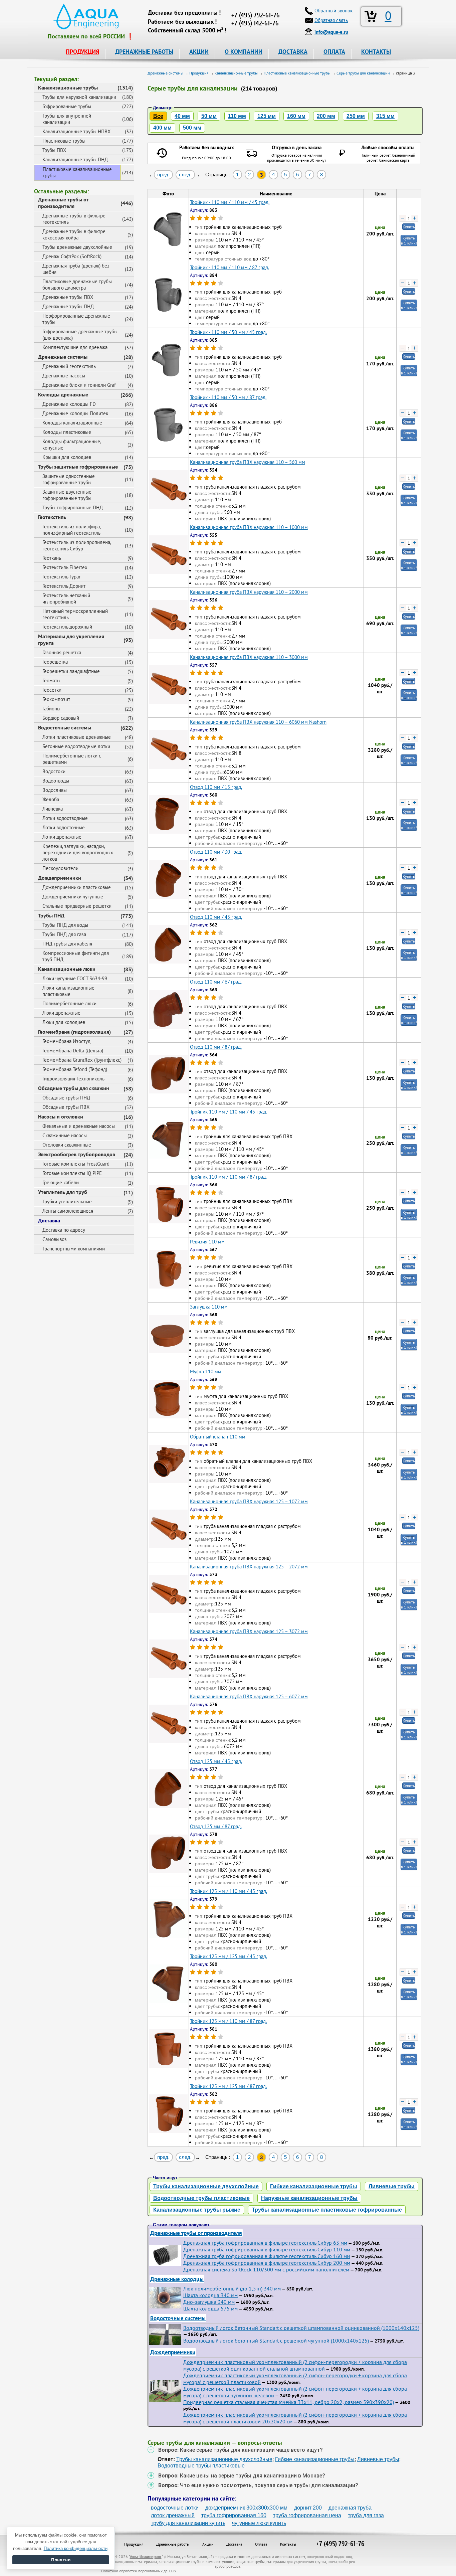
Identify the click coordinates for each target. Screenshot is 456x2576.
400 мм (162, 128)
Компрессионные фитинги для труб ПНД (76, 956)
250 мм (356, 116)
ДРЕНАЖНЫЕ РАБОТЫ (144, 52)
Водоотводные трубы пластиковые (201, 2198)
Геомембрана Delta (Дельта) (73, 1051)
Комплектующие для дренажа (75, 347)
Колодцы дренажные (63, 394)
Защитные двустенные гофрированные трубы (67, 495)
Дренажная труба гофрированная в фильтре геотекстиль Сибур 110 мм (267, 2249)
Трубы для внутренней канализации (67, 119)
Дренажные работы (173, 2544)
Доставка (49, 1220)
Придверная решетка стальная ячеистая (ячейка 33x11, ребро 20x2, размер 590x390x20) (289, 2402)
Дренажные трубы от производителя (63, 203)
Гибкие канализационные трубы (314, 2186)
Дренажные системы (63, 357)
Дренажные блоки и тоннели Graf (79, 385)
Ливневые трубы (392, 2186)
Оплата (261, 2544)
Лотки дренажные (62, 837)
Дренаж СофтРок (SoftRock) (72, 256)
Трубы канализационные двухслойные (206, 2186)
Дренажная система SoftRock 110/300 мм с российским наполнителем (266, 2269)
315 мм (385, 116)
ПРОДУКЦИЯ (82, 52)
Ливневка (53, 809)
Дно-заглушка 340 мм (209, 2302)
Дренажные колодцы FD (69, 404)
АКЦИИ (199, 52)
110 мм (237, 116)
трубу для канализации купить (188, 2523)
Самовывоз (55, 1239)
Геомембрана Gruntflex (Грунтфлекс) (82, 1060)
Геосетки (52, 690)
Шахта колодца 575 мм (210, 2308)
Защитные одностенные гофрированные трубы (69, 479)
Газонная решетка (62, 652)
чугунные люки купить (259, 2523)
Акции (208, 2544)
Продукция (134, 2544)
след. (185, 175)
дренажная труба (350, 2508)
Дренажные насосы (64, 376)
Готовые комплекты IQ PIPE (72, 1173)
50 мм (209, 116)
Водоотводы (56, 781)
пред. (163, 175)
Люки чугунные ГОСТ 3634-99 (75, 978)
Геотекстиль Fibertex (65, 567)
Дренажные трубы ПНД (68, 306)
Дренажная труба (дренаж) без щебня (76, 269)
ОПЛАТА (334, 52)
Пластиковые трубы (64, 141)
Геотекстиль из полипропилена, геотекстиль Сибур (77, 545)
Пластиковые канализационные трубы (77, 172)
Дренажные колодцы (177, 2279)
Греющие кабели (61, 1182)
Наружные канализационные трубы (309, 2198)
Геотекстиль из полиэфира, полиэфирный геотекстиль (72, 530)
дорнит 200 (308, 2508)
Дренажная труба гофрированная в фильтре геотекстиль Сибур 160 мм (267, 2256)
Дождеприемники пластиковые (77, 887)
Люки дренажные (61, 1013)
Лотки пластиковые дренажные (77, 737)
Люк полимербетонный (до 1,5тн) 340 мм (232, 2288)
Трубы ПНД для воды (65, 925)
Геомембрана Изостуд (66, 1041)
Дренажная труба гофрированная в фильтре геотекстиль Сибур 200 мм (267, 2263)
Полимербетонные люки (69, 1003)
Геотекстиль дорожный (67, 627)
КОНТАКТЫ (376, 52)
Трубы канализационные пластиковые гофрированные (327, 2210)
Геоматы (51, 680)
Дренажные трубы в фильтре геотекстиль (74, 219)
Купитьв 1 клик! (409, 240)
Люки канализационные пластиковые (68, 991)
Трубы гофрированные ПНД (73, 507)
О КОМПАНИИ (244, 52)
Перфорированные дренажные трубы (76, 319)
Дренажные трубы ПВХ (68, 297)
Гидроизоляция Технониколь (73, 1079)
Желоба (51, 799)
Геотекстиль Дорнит (64, 586)
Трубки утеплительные (67, 1201)
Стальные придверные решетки (77, 906)
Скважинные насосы (65, 1135)
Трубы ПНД (51, 915)
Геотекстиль (52, 517)
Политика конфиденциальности (76, 2548)
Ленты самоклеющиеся (68, 1211)
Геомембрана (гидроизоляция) (74, 1032)
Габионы (51, 709)
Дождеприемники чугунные (73, 897)
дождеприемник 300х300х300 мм (246, 2508)
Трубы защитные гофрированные (78, 467)
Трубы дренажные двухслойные (77, 247)
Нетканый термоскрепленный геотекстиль (75, 614)
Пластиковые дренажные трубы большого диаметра (77, 285)
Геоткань (52, 558)
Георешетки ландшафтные (71, 671)
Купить (409, 227)
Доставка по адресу (64, 1230)
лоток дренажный (173, 2515)
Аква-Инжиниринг (146, 2556)
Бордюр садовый (61, 718)
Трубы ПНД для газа (64, 934)
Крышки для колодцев (67, 457)
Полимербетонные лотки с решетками (72, 759)
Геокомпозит (56, 699)
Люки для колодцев (64, 1022)
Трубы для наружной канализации (79, 97)
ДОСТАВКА (293, 52)
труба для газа (366, 2515)
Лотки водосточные (64, 827)
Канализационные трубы (68, 88)
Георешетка (55, 662)
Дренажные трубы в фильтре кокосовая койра (74, 234)
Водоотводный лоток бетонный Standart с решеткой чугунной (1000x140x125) (276, 2341)
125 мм (267, 116)
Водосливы (55, 790)
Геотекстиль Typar (61, 577)
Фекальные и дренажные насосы (79, 1126)
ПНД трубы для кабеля (67, 944)
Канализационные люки (67, 969)
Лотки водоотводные (65, 818)
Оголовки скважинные (67, 1145)
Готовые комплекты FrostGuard (76, 1164)
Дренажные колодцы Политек (75, 413)
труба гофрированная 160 (234, 2515)
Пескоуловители (60, 868)
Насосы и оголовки (61, 1117)
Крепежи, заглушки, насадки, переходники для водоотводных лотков (78, 852)
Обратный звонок (333, 11)
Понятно (61, 2560)
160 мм (296, 116)
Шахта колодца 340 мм (210, 2295)
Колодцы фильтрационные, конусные (72, 445)
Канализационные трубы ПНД (75, 159)
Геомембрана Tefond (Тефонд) (75, 1069)
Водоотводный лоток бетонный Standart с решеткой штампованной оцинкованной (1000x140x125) (301, 2328)
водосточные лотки (175, 2508)
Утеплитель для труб (63, 1192)
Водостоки (54, 771)
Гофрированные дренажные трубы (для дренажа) (80, 335)
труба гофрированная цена (307, 2515)
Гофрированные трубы (67, 106)
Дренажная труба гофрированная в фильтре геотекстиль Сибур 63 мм (265, 2243)
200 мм (326, 116)
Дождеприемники (60, 878)
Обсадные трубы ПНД (66, 1098)
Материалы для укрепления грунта (71, 640)
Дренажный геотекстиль (69, 366)
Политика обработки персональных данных (139, 2571)
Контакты (288, 2544)
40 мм (182, 116)
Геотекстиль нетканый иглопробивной (66, 598)
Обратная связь (331, 20)
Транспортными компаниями (74, 1249)
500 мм (192, 128)
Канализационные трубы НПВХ (76, 131)
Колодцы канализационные (72, 423)
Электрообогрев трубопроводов (77, 1154)
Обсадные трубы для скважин (74, 1088)
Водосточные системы (65, 727)
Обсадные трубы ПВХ (66, 1107)
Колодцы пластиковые (67, 432)
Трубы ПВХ (54, 150)
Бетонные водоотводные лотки (76, 746)
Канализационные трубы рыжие (197, 2210)
